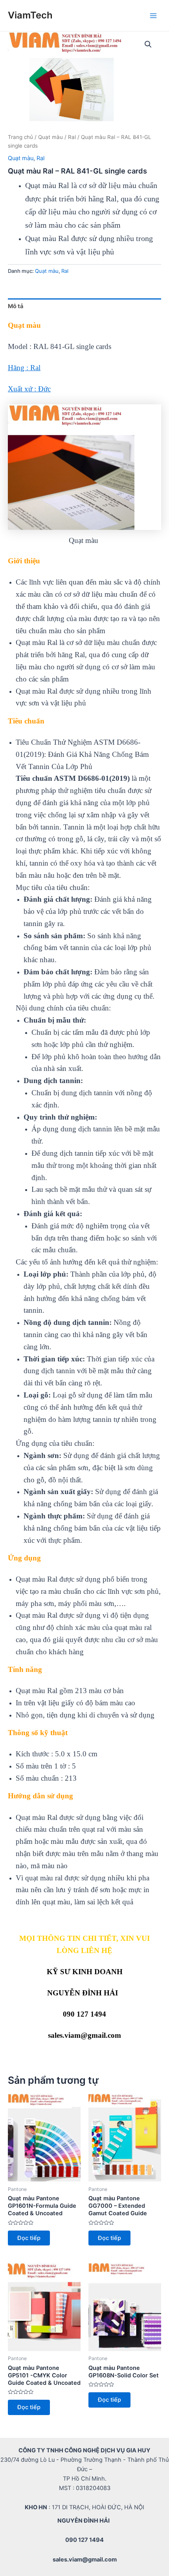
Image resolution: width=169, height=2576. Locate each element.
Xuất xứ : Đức (29, 389)
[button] (148, 44)
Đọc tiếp (29, 2238)
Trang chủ (20, 137)
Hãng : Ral (24, 368)
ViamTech (30, 15)
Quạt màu (51, 137)
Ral (72, 137)
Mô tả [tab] (16, 306)
